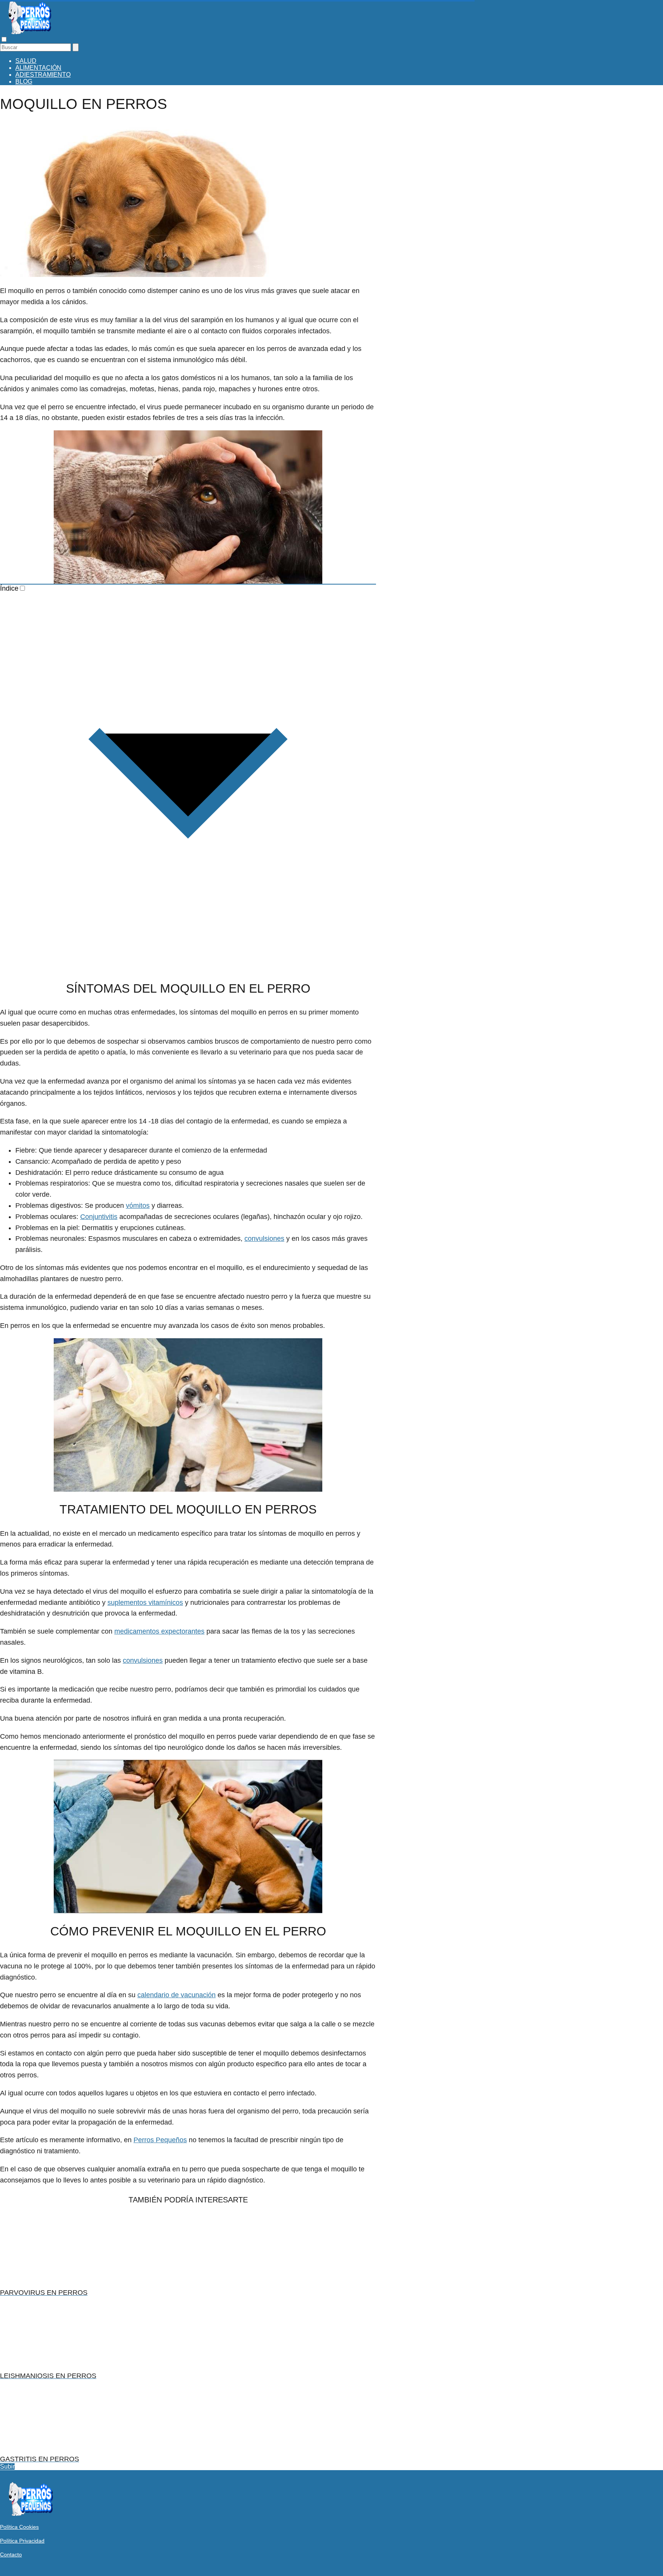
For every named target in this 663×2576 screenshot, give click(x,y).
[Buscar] (76, 47)
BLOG (24, 82)
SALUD (26, 61)
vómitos (138, 1206)
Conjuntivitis (99, 1217)
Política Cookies (19, 2527)
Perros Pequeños (160, 2140)
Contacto (11, 2555)
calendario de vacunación (176, 1995)
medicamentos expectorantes (159, 1631)
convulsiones (264, 1239)
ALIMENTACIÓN (38, 68)
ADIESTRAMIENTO (43, 75)
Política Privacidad (22, 2541)
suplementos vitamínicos (145, 1603)
